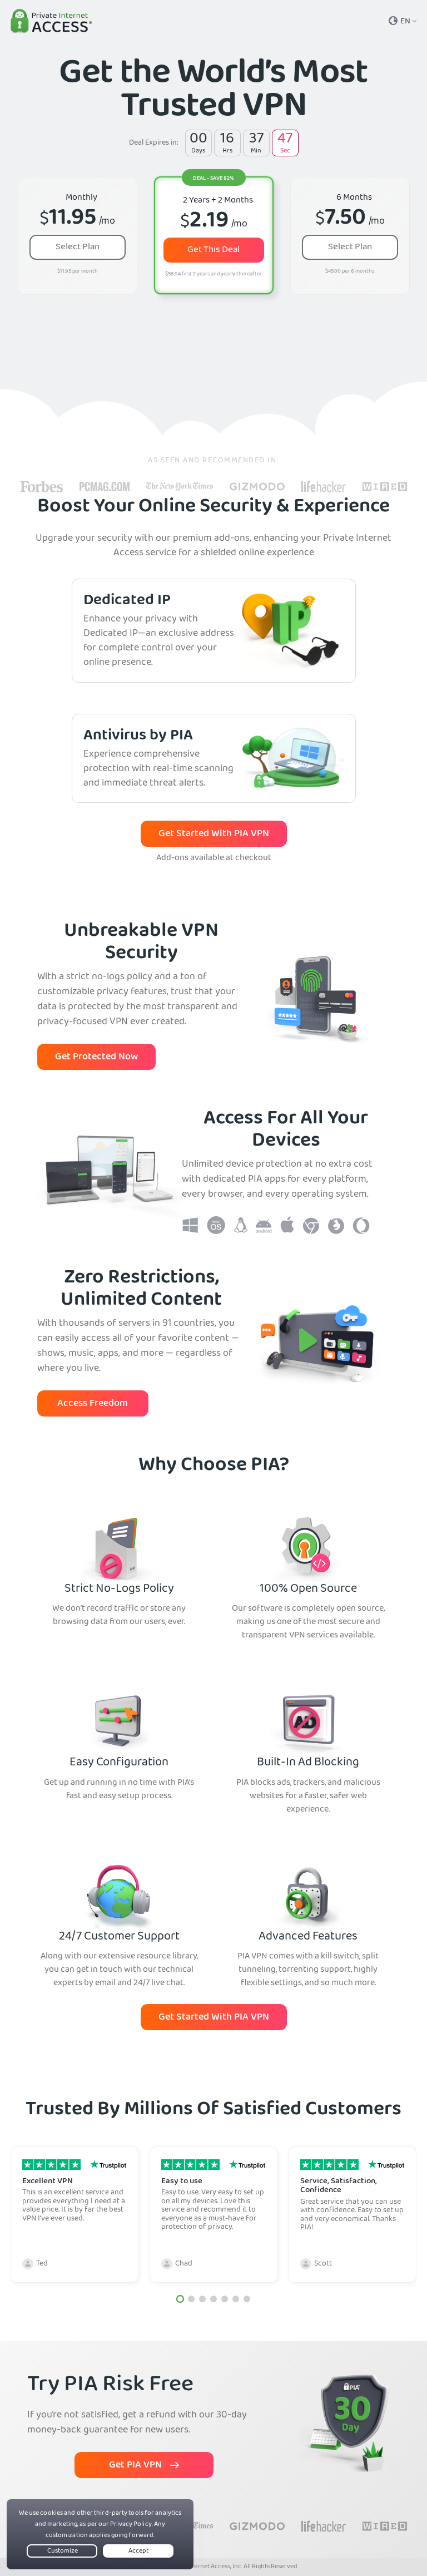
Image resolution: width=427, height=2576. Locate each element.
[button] (180, 2299)
